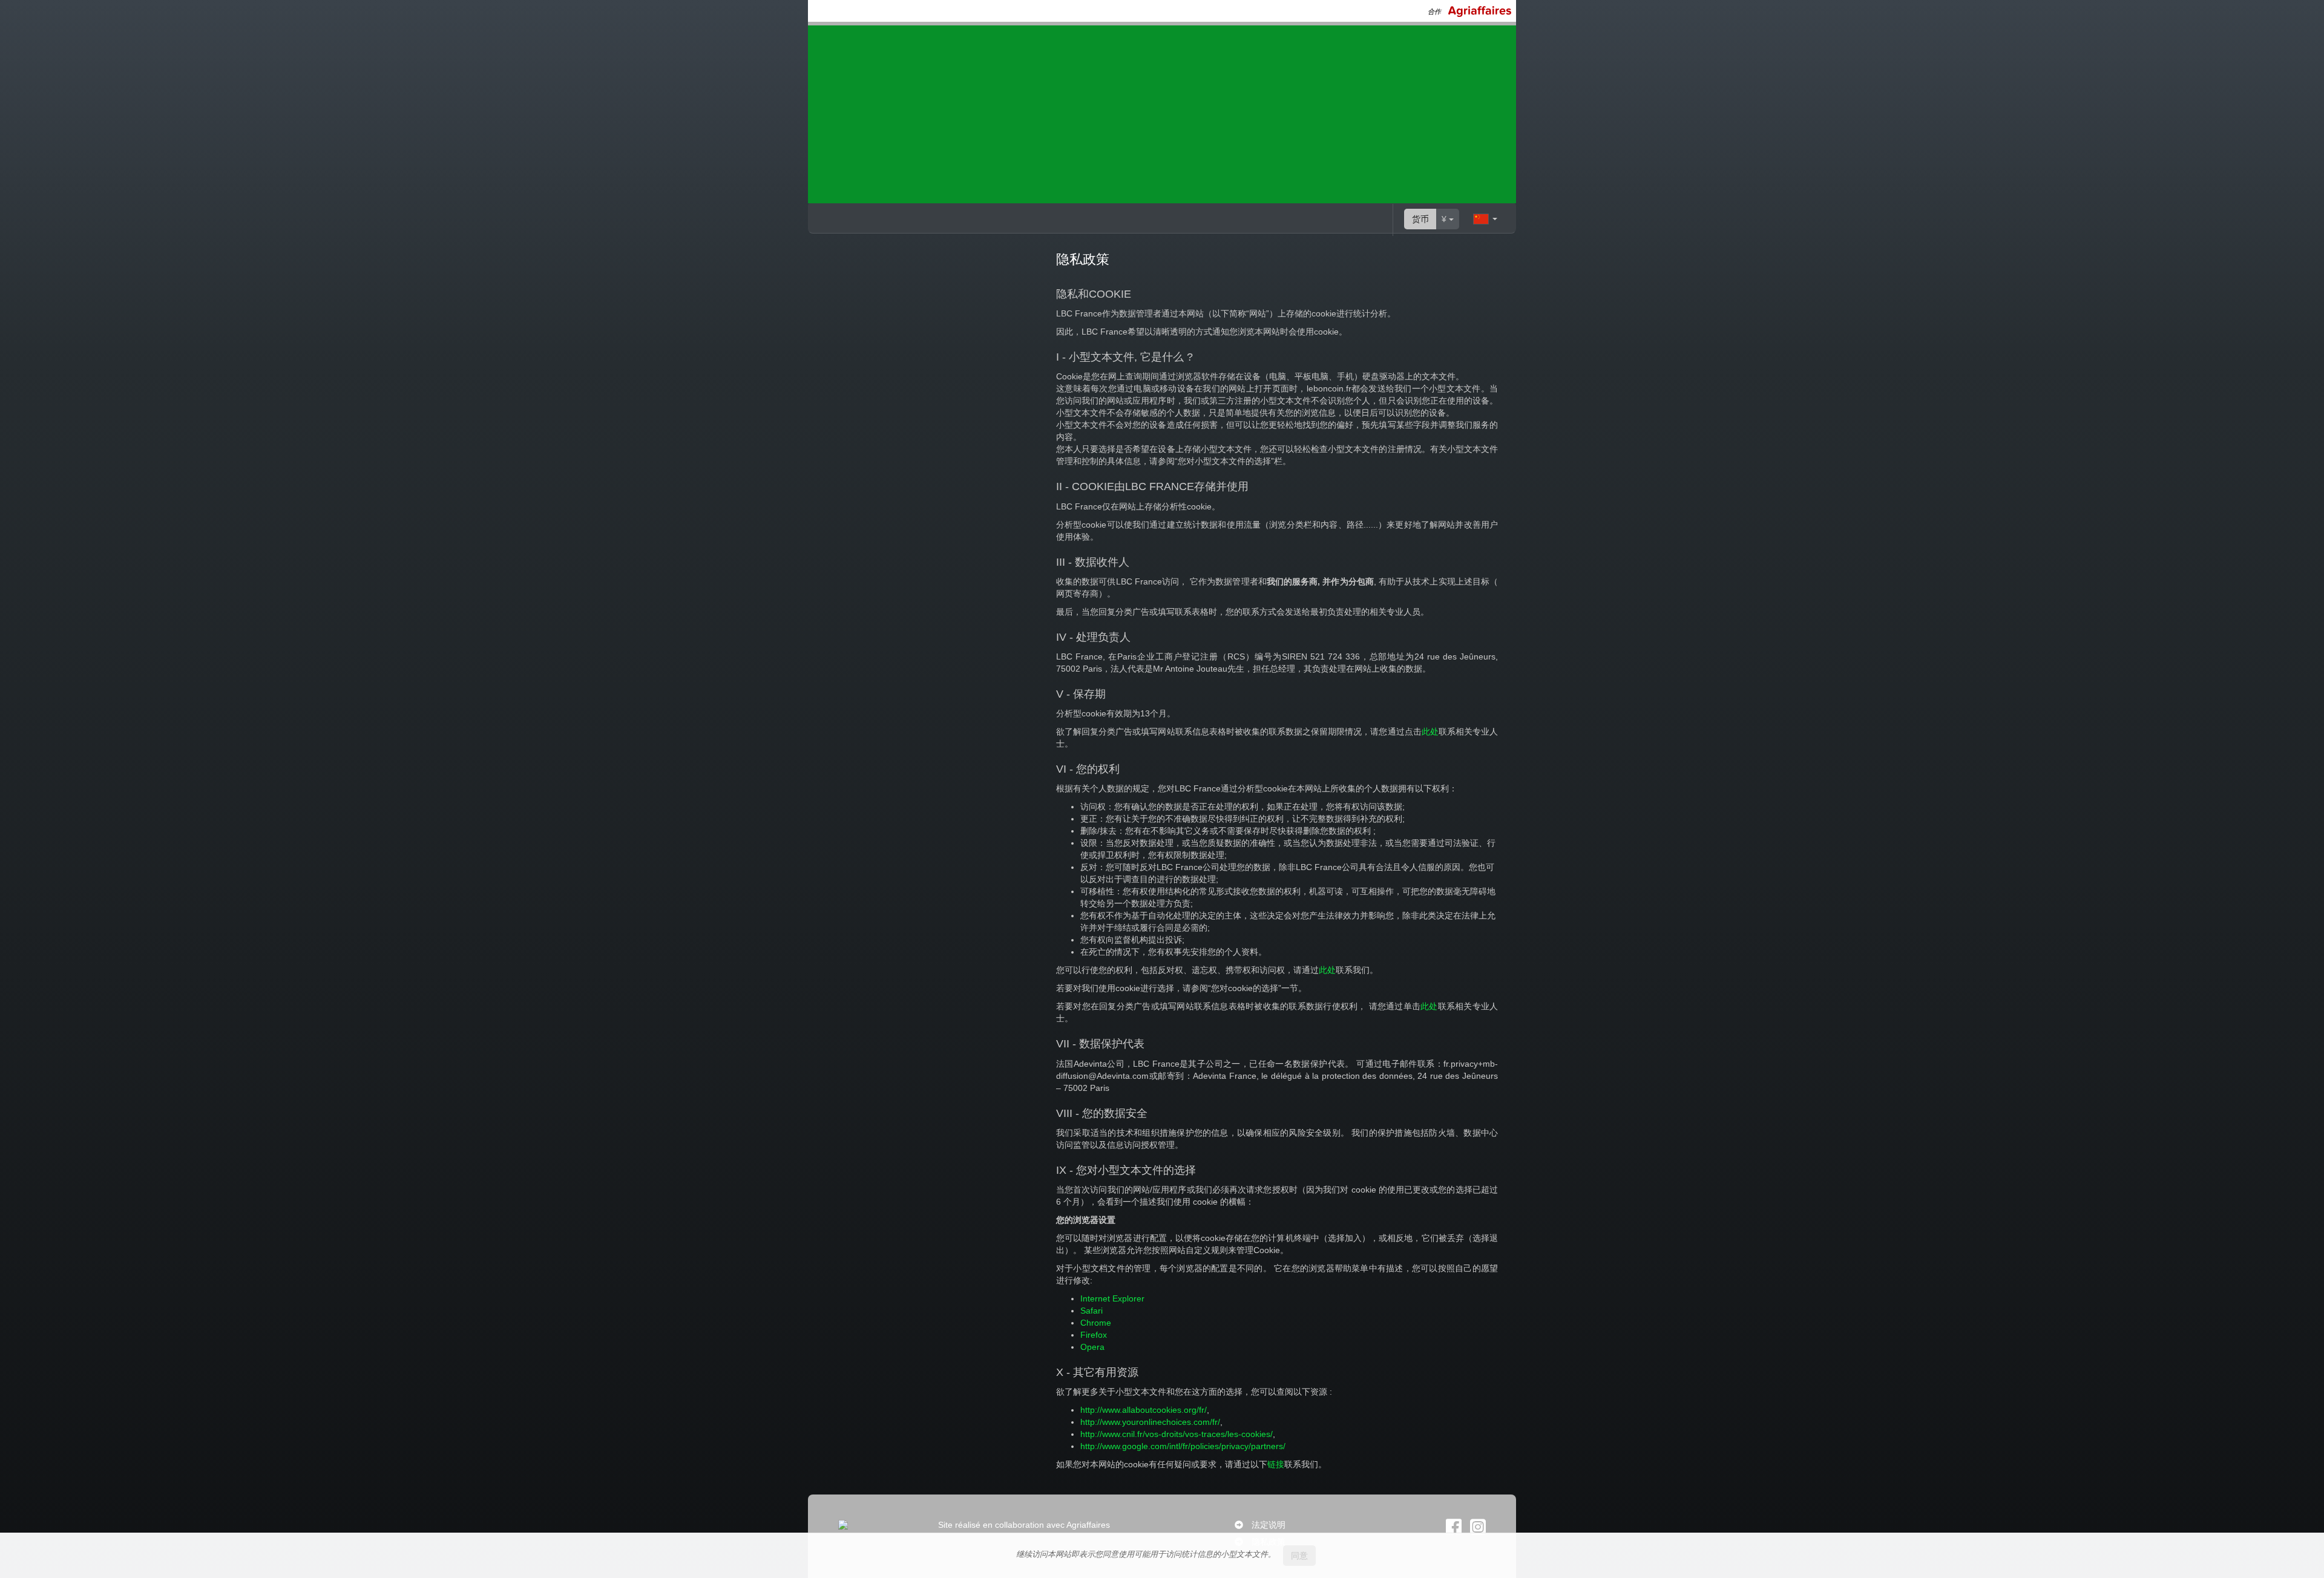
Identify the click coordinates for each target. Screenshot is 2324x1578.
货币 (1420, 219)
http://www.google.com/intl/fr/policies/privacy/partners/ (1183, 1446)
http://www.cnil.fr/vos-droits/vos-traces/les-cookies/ (1177, 1434)
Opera (1092, 1347)
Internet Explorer (1112, 1298)
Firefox (1094, 1335)
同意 (1299, 1556)
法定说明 (1269, 1525)
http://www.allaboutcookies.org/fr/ (1144, 1410)
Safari (1091, 1311)
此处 (1430, 732)
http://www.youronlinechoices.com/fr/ (1150, 1422)
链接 (1276, 1464)
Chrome (1096, 1323)
